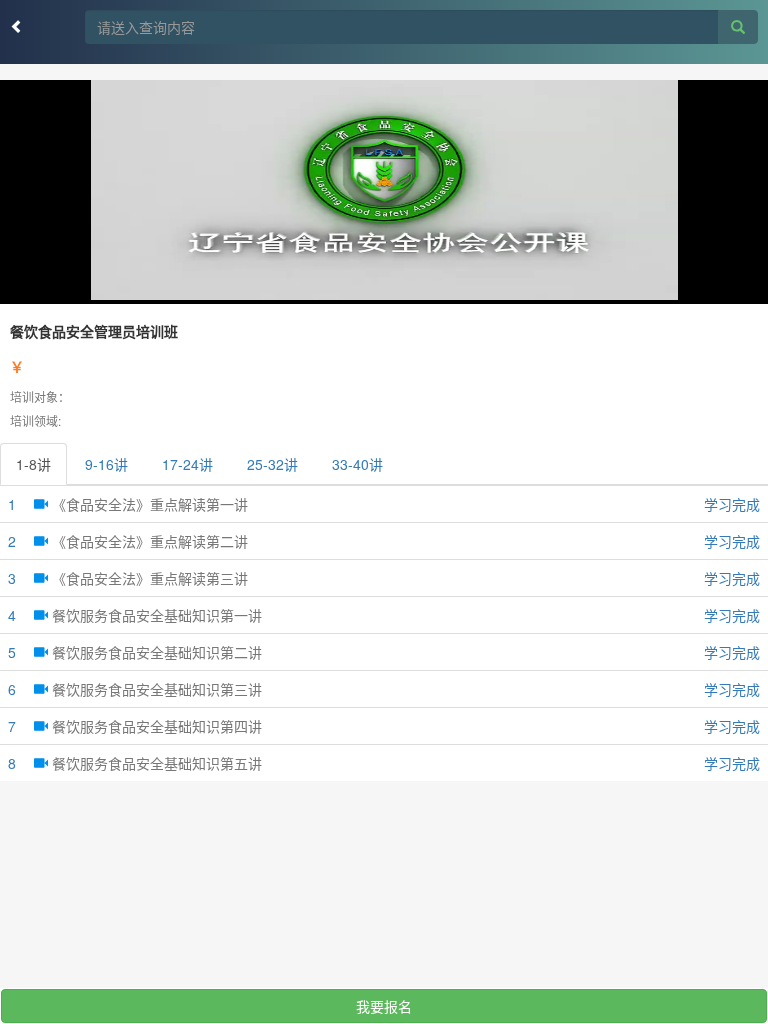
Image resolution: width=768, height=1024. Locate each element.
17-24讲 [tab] (187, 464)
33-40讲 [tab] (357, 464)
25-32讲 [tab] (272, 464)
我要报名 (384, 1006)
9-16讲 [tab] (106, 464)
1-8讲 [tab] (33, 464)
